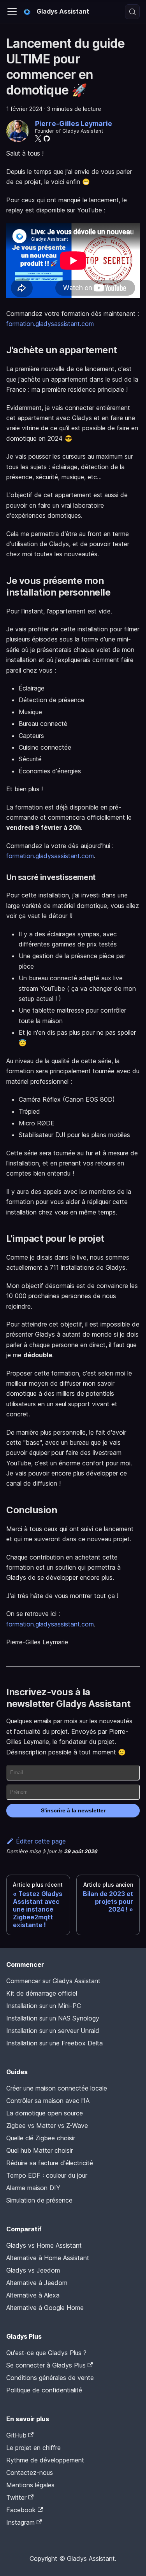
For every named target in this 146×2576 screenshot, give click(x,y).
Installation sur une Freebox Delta (55, 2043)
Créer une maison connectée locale (57, 2088)
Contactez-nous (30, 2473)
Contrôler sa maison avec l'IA (48, 2101)
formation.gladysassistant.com (50, 324)
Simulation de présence (39, 2200)
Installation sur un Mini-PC (44, 2006)
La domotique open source (45, 2113)
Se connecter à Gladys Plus (46, 2365)
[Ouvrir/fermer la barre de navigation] (12, 12)
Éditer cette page (41, 1841)
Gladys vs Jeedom (33, 2270)
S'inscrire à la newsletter (73, 1810)
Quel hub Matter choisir (40, 2150)
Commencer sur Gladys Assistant (53, 1981)
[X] (38, 138)
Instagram (20, 2522)
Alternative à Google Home (45, 2308)
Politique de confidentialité (44, 2390)
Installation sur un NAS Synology (53, 2018)
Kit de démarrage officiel (42, 1993)
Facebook (21, 2510)
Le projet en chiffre (33, 2448)
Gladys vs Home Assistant (44, 2245)
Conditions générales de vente (50, 2378)
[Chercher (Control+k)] (132, 12)
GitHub (16, 2435)
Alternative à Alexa (33, 2295)
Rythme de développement (45, 2460)
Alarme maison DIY (33, 2188)
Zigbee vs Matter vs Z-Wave (47, 2126)
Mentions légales (30, 2485)
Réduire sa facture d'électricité (50, 2163)
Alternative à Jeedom (37, 2283)
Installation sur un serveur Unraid (53, 2031)
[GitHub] (47, 138)
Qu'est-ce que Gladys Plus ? (46, 2353)
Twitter (16, 2497)
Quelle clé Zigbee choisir (41, 2138)
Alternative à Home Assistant (48, 2258)
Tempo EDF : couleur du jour (47, 2175)
